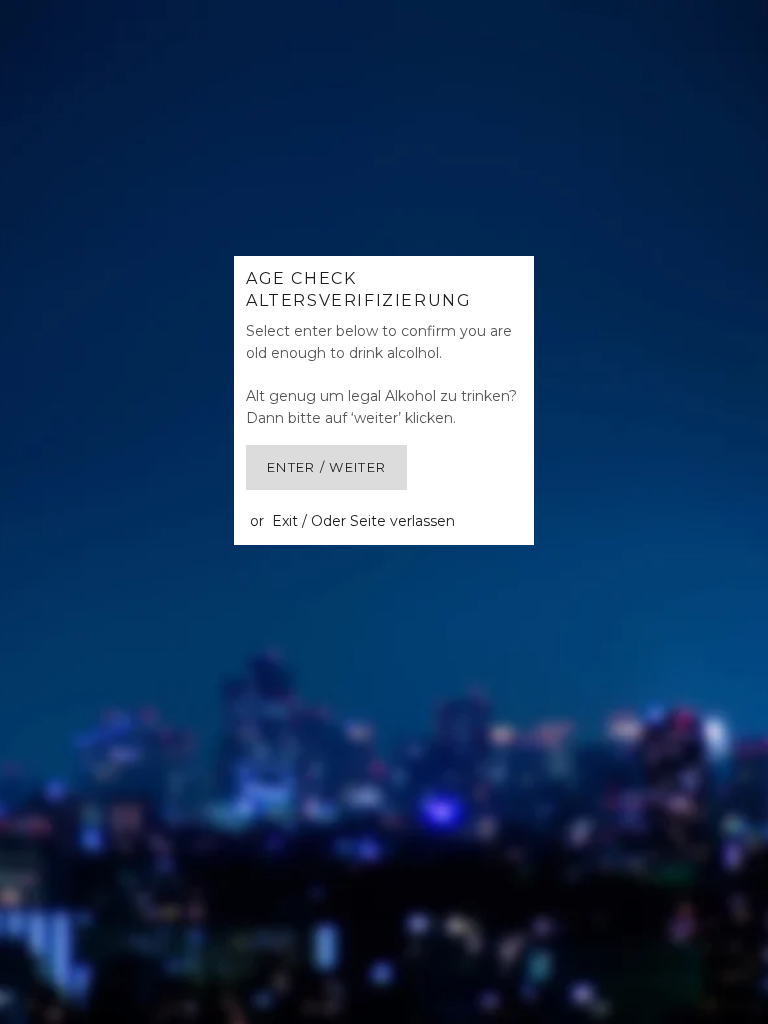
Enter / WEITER (326, 467)
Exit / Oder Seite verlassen (363, 521)
